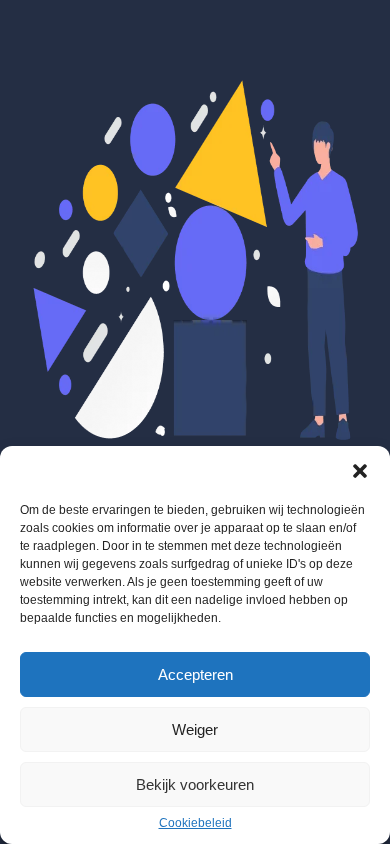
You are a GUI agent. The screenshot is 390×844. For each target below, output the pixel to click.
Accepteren (195, 674)
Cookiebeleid (195, 823)
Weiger (195, 729)
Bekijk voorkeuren (195, 784)
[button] (360, 471)
